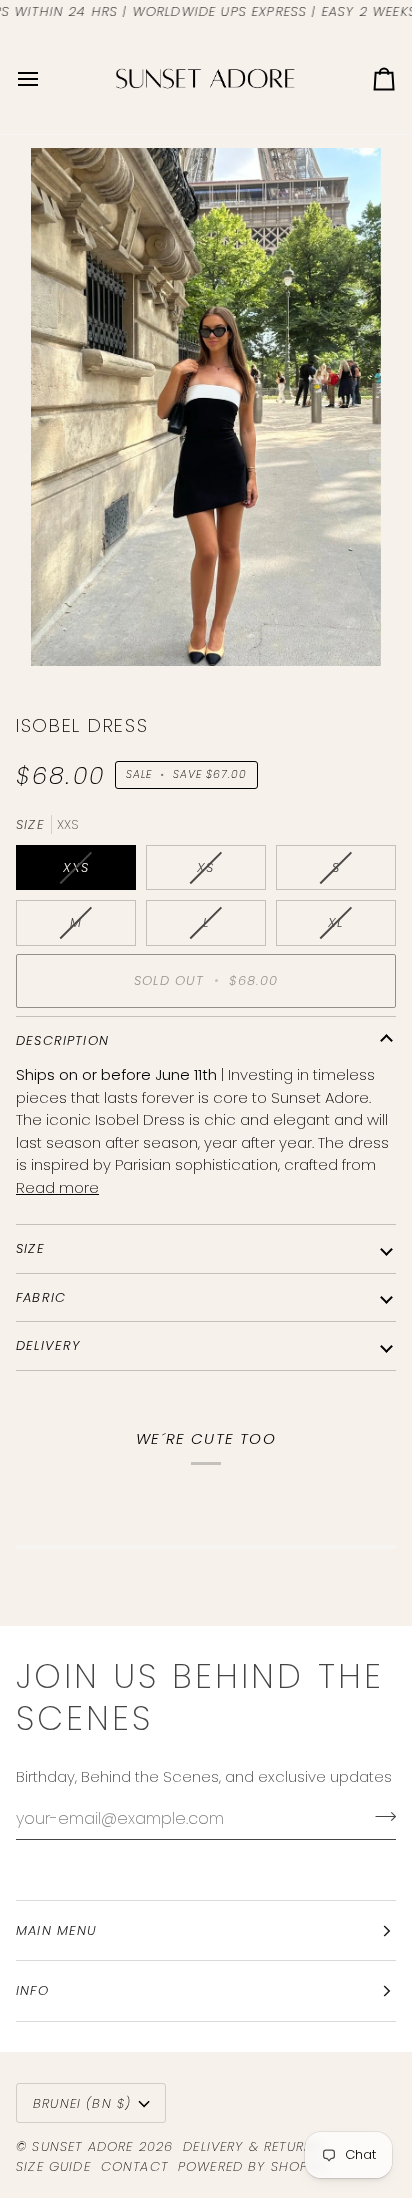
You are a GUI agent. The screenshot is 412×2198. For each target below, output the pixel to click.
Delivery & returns (252, 2146)
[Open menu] (46, 79)
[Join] (379, 1816)
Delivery (48, 1345)
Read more (57, 1187)
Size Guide (53, 2166)
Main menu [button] (57, 1930)
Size (30, 1248)
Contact (134, 2166)
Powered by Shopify (253, 2166)
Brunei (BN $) (82, 2103)
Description (62, 1040)
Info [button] (32, 1990)
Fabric (41, 1297)
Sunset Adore (82, 2146)
